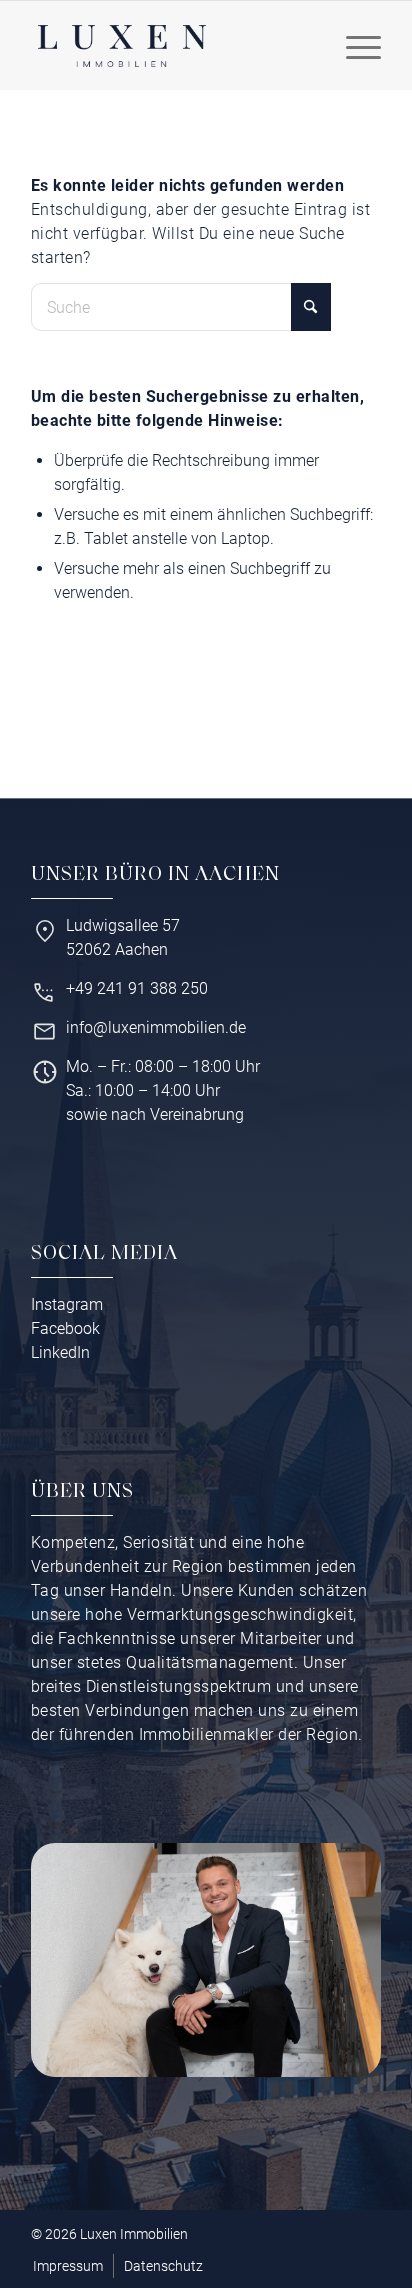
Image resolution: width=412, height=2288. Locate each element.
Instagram (67, 1304)
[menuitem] (353, 46)
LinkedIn (60, 1352)
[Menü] (353, 46)
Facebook (65, 1328)
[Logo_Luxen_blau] (122, 46)
